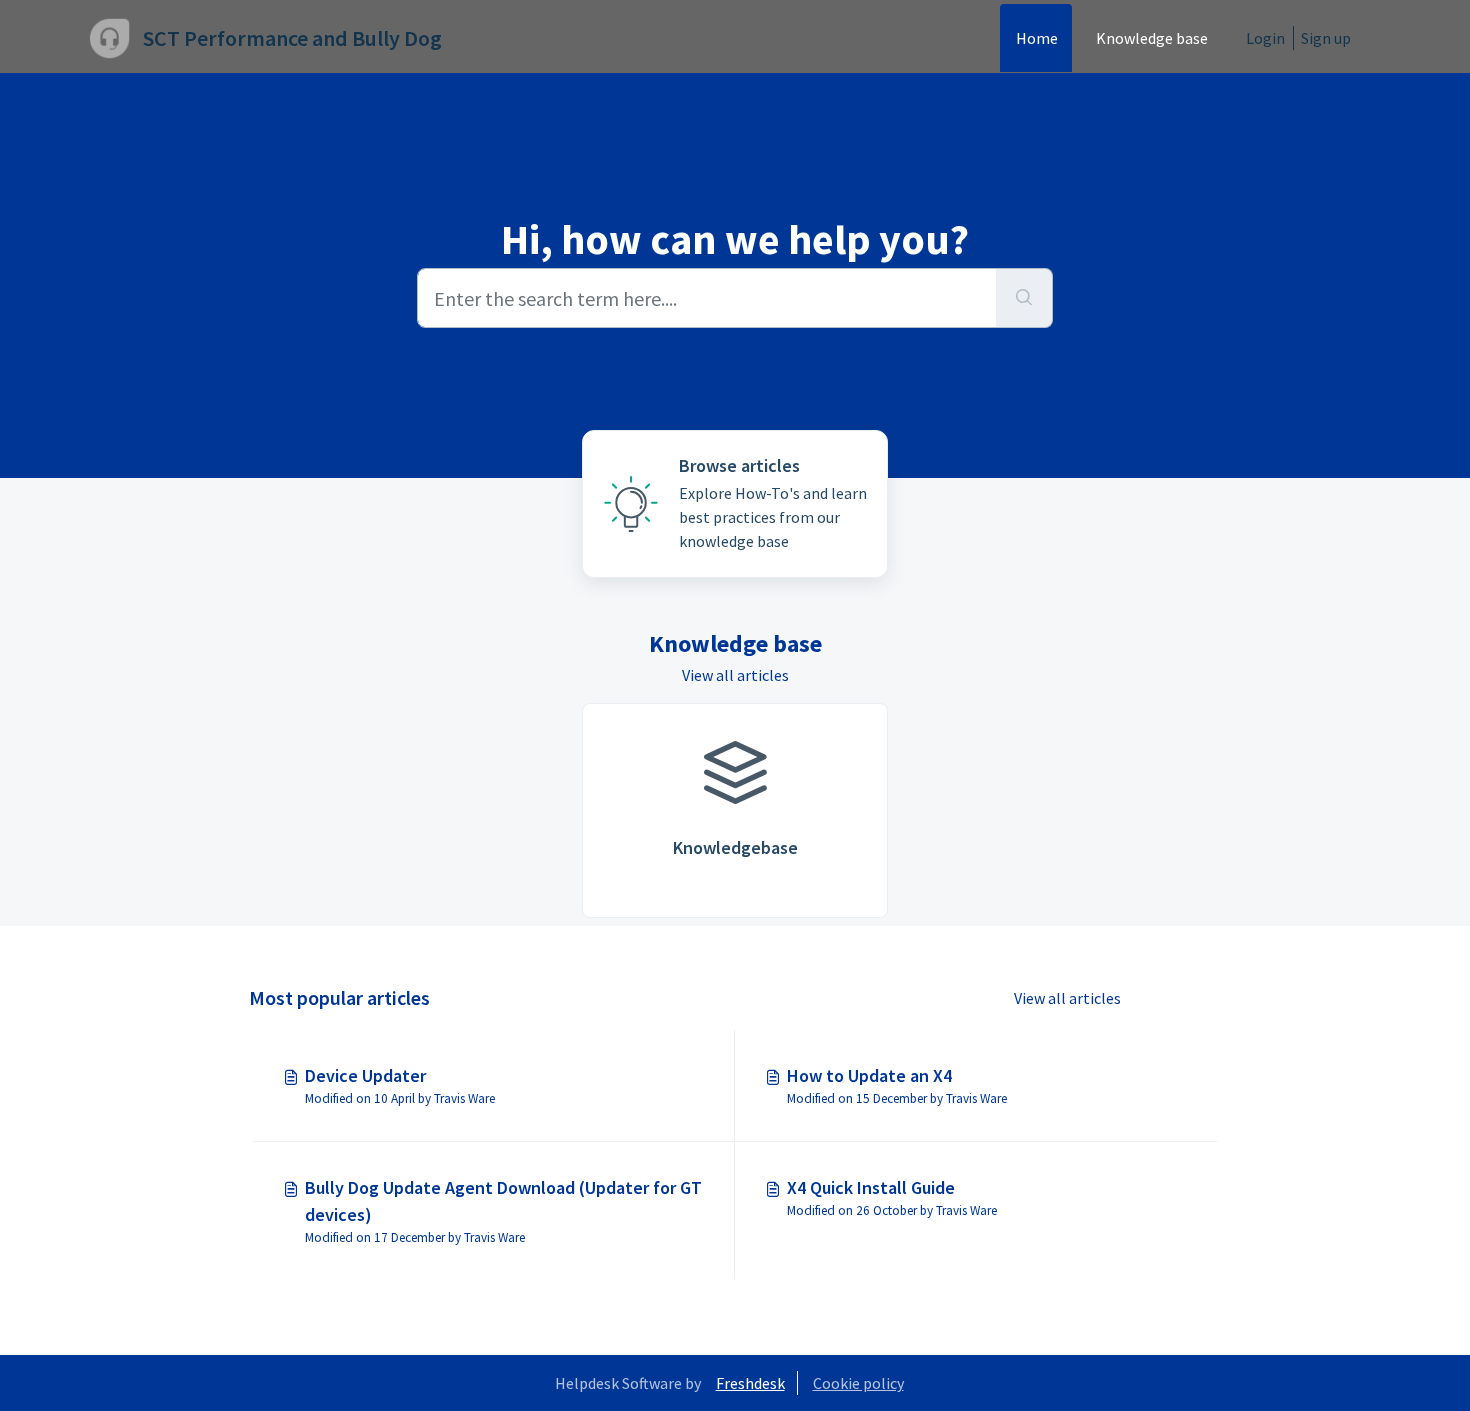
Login (1265, 38)
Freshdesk (750, 1383)
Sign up (1326, 38)
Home (1037, 38)
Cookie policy (858, 1383)
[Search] (1024, 298)
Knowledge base (1152, 38)
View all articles (735, 675)
